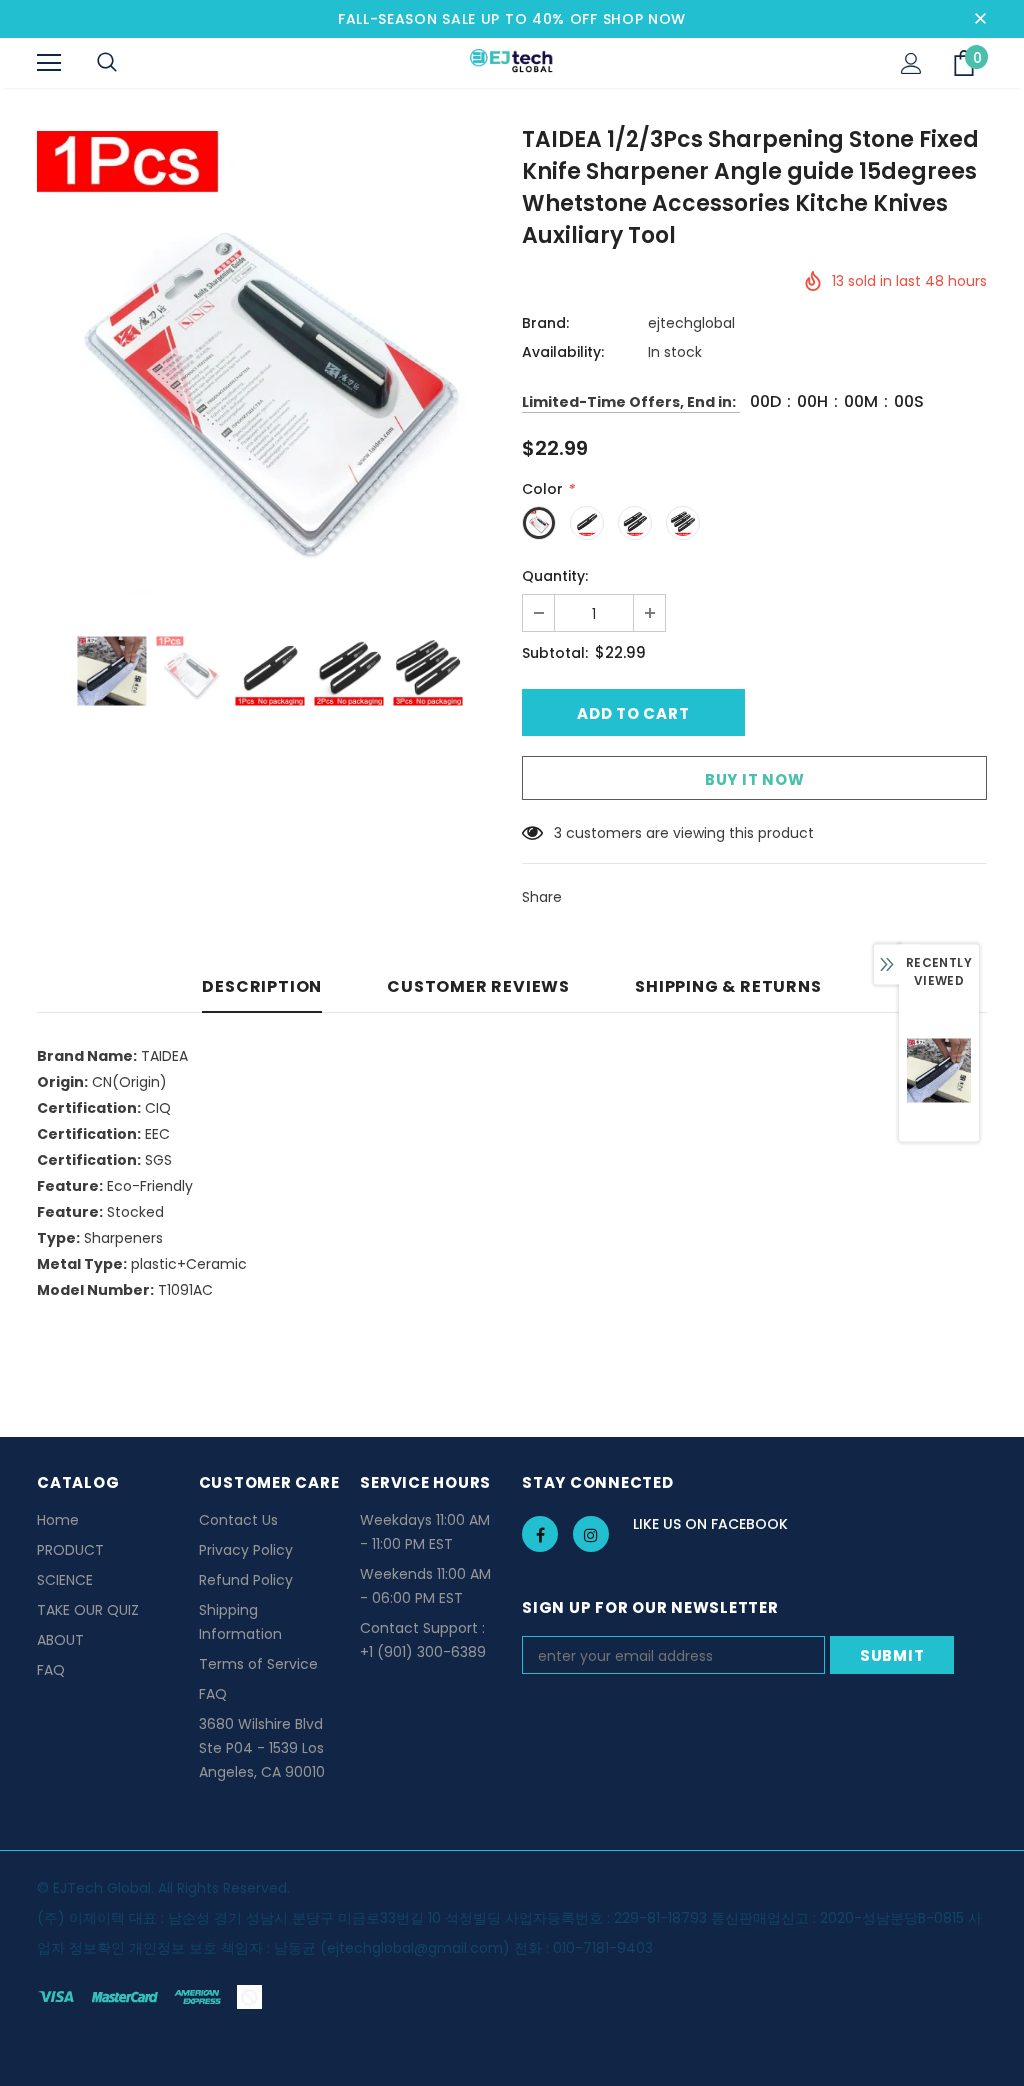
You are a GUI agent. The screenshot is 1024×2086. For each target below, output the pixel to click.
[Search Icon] (107, 63)
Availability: (563, 352)
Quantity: (555, 576)
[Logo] (511, 62)
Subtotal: (555, 653)
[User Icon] (911, 63)
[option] (269, 363)
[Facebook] (540, 1534)
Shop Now (645, 19)
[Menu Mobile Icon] (49, 63)
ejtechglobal (691, 323)
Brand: (545, 323)
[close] (980, 19)
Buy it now (755, 779)
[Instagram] (591, 1534)
